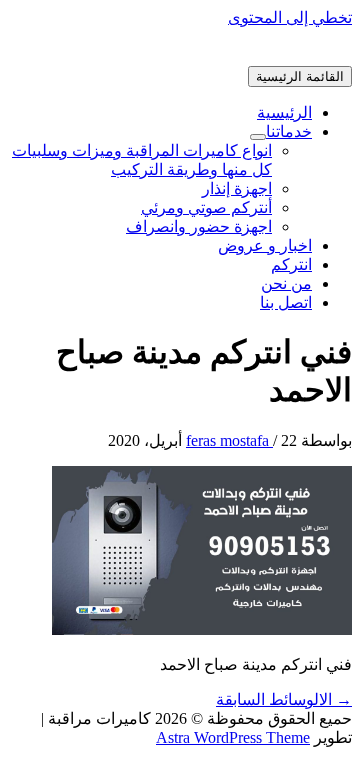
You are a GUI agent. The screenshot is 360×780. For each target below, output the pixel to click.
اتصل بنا (286, 302)
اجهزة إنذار (237, 188)
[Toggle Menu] (258, 137)
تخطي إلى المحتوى (290, 17)
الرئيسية (284, 112)
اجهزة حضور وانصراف (199, 226)
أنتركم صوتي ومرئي (206, 207)
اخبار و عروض (265, 245)
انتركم (291, 264)
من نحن (286, 283)
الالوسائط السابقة (284, 699)
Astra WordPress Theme (233, 737)
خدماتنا (289, 131)
